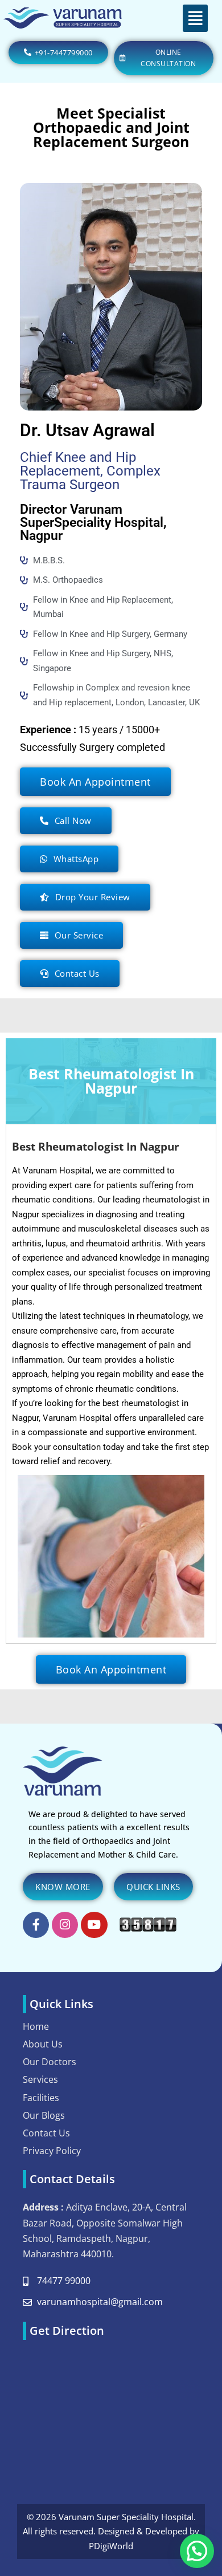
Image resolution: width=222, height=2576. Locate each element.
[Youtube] (94, 1925)
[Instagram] (65, 1925)
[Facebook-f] (36, 1925)
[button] (196, 18)
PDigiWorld (111, 2546)
